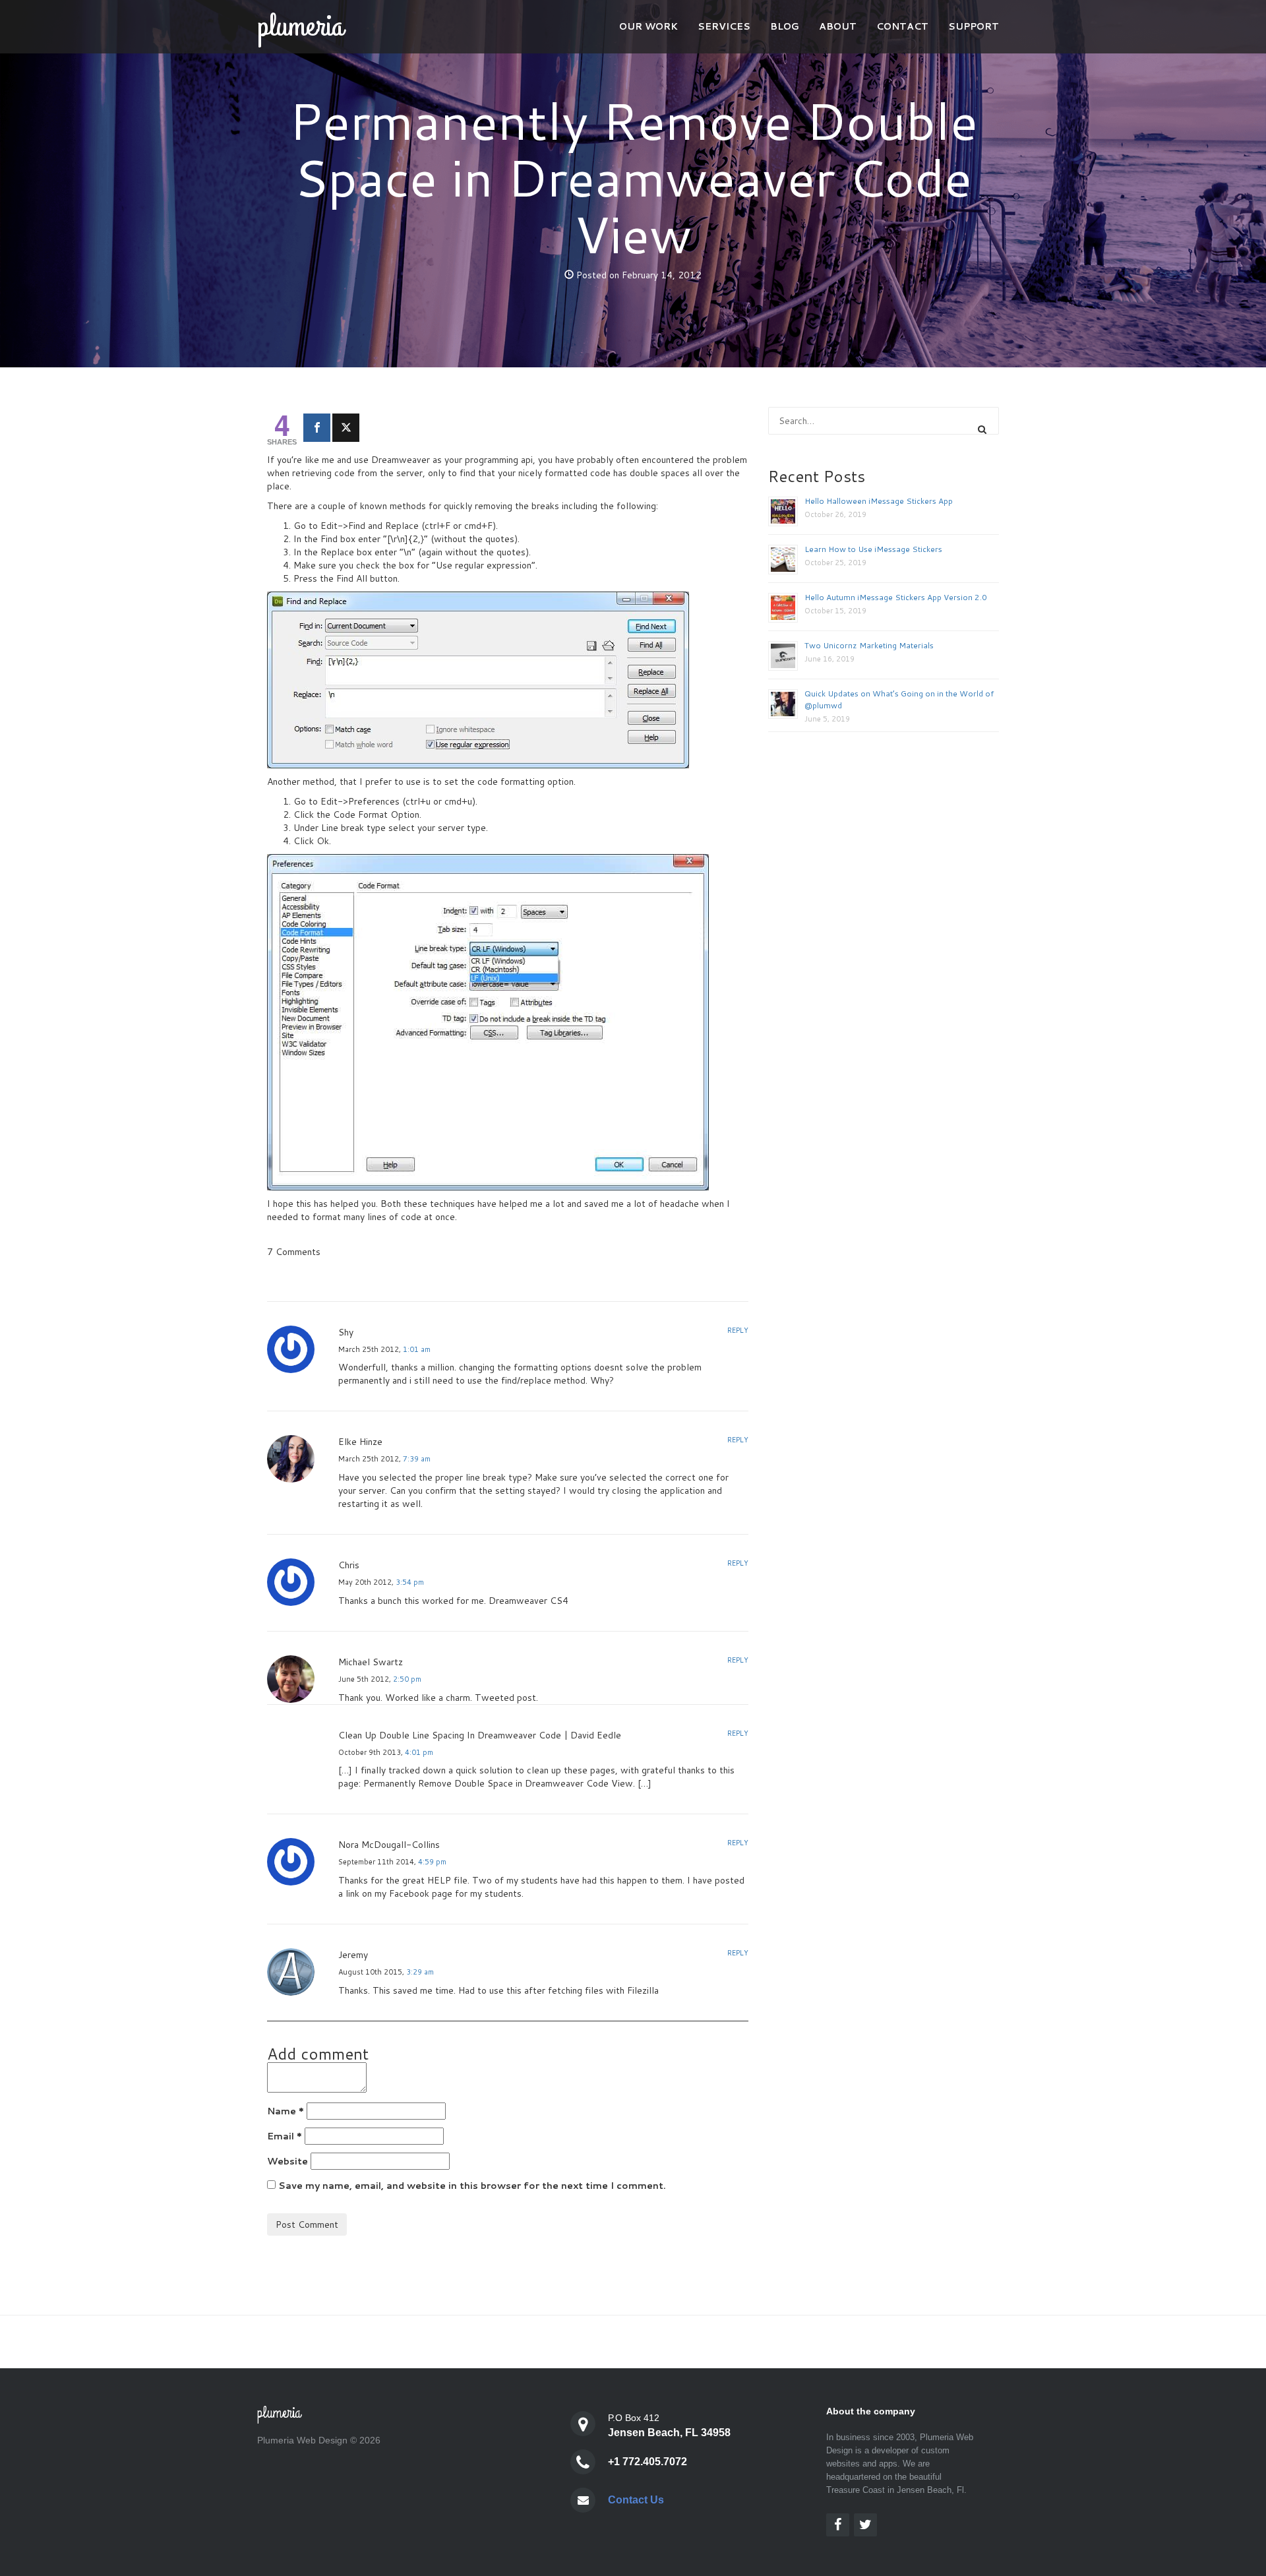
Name (286, 2111)
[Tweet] (346, 428)
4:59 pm (432, 1862)
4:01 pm (419, 1752)
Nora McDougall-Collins (389, 1845)
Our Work (648, 26)
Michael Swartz (371, 1662)
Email (285, 2136)
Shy (346, 1332)
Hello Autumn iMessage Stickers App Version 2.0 (896, 597)
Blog (785, 26)
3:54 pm (410, 1582)
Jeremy (353, 1955)
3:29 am (420, 1972)
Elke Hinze (360, 1442)
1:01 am (417, 1349)
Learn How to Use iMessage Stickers (873, 549)
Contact (902, 26)
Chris (349, 1565)
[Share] (317, 428)
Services (724, 26)
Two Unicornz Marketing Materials (869, 645)
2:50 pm (407, 1679)
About (838, 26)
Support (974, 26)
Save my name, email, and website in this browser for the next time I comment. (472, 2186)
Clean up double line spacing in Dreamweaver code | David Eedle (480, 1735)
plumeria (300, 26)
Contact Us (636, 2500)
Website (287, 2161)
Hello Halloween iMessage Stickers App (879, 501)
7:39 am (417, 1459)
